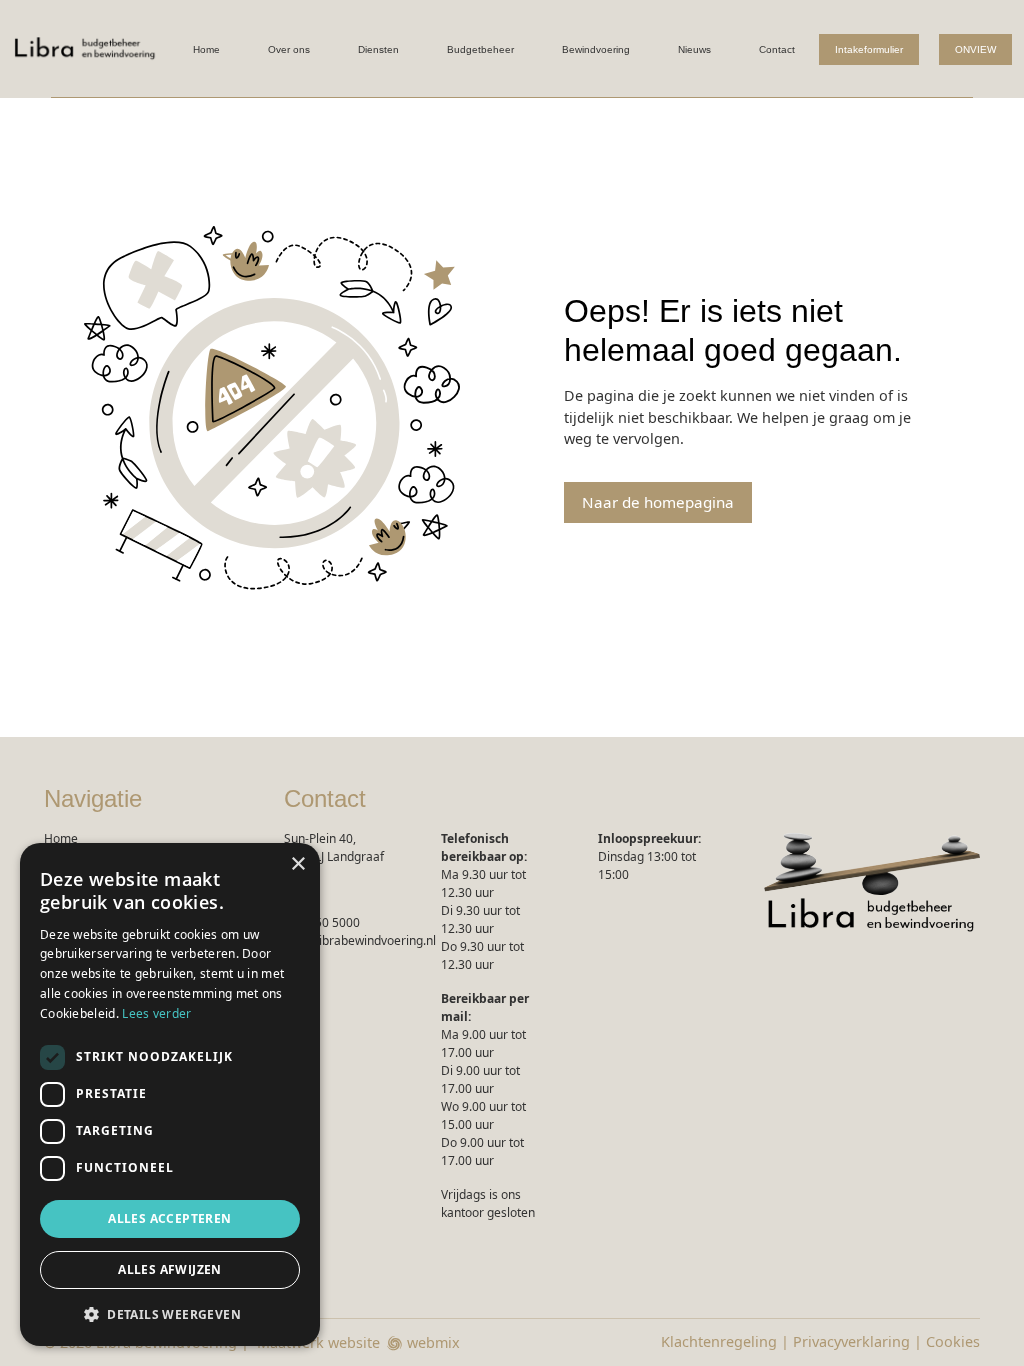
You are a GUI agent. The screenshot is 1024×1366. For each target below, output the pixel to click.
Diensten (378, 49)
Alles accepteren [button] (169, 1218)
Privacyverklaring (851, 1341)
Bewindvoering (596, 49)
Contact (777, 49)
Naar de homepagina (658, 502)
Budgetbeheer (480, 49)
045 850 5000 (322, 922)
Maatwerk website (318, 1342)
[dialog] (170, 1094)
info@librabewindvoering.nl (360, 940)
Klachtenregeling (719, 1341)
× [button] (297, 864)
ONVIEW (975, 49)
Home (206, 49)
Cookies (953, 1341)
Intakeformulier (869, 49)
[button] (170, 1314)
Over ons (289, 49)
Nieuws (694, 49)
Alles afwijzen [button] (170, 1269)
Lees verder (156, 1013)
